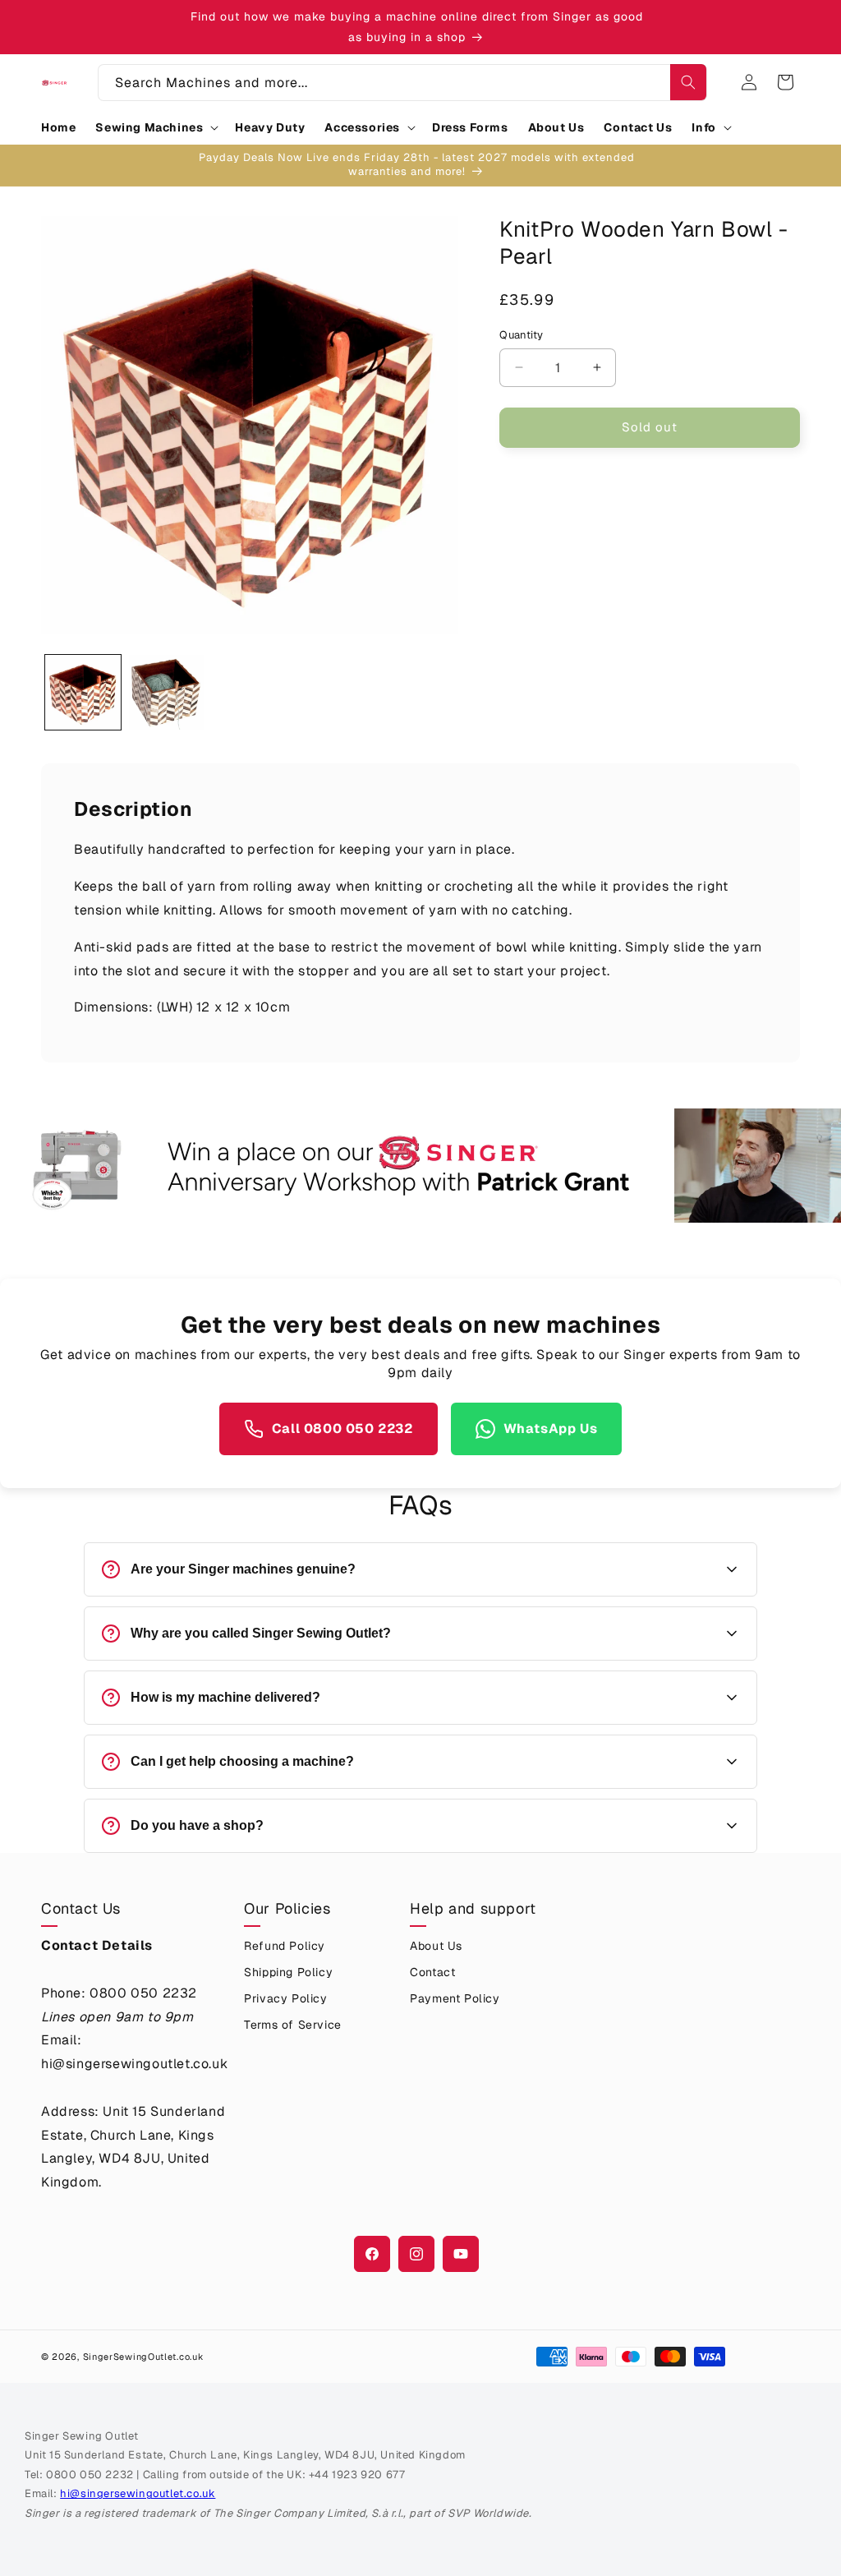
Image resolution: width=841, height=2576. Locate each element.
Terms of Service (293, 2025)
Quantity (521, 335)
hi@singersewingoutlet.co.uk (138, 2493)
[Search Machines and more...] (688, 82)
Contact (432, 1972)
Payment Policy (455, 1998)
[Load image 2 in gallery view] (167, 693)
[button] (155, 127)
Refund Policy (285, 1946)
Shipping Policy (288, 1972)
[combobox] (402, 83)
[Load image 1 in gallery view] (83, 693)
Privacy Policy (285, 1998)
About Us (436, 1946)
